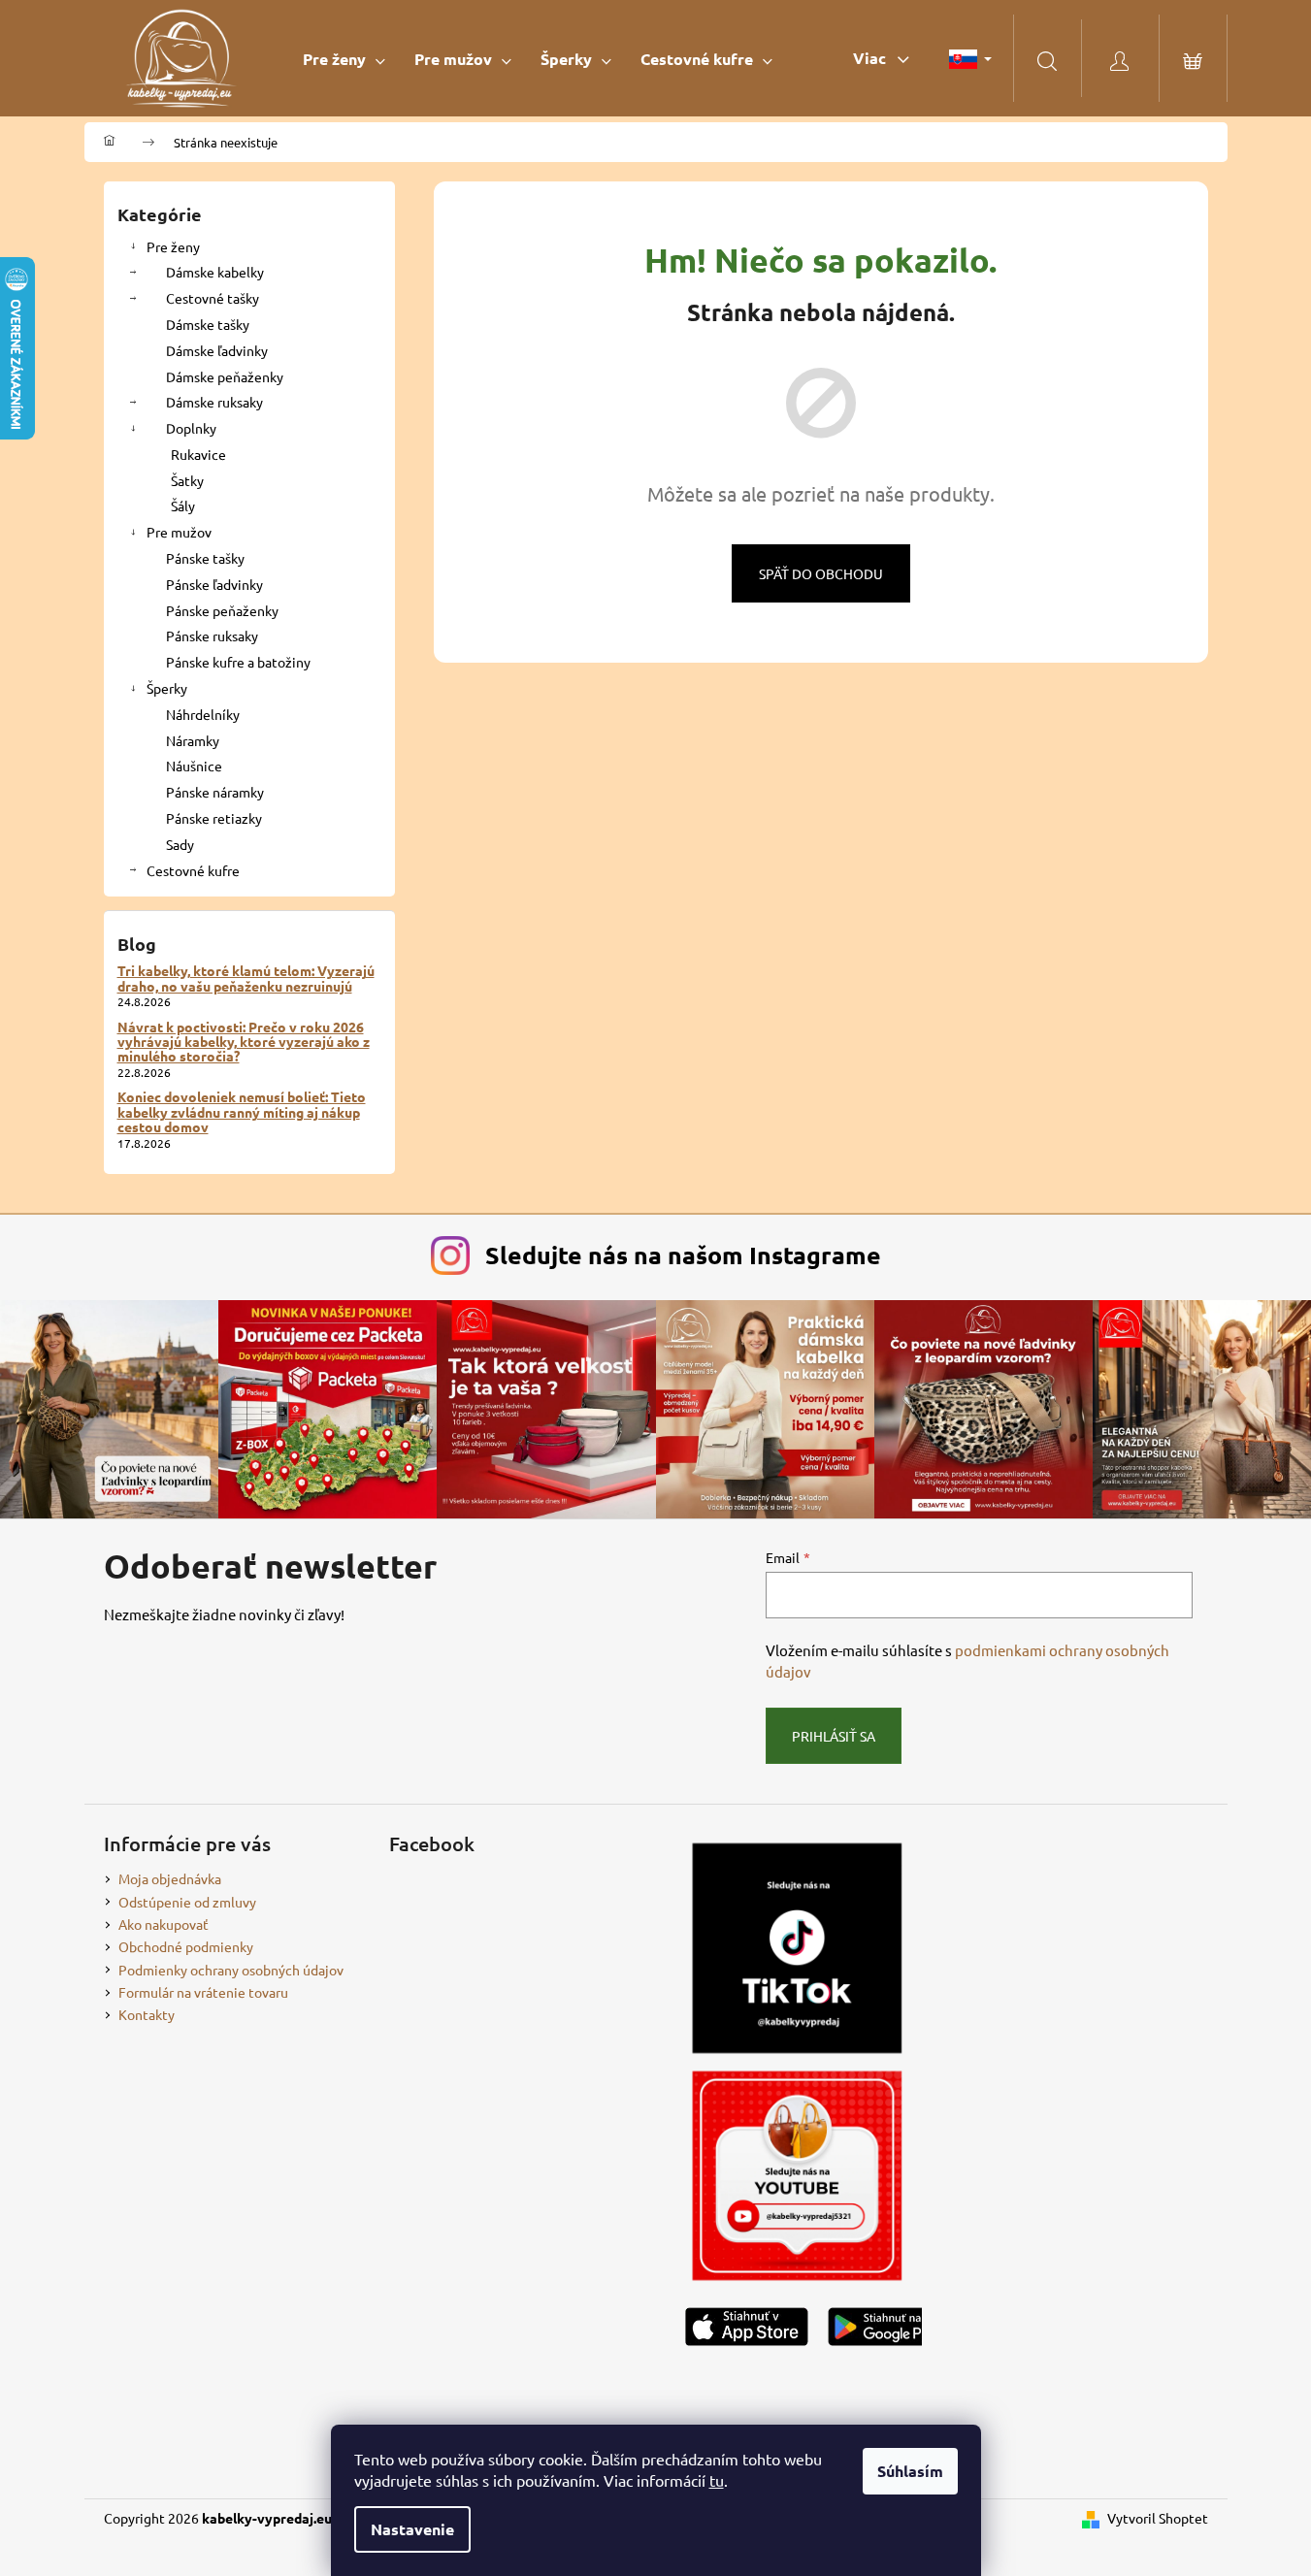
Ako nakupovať (164, 1924)
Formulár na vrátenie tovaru (203, 1992)
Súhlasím (910, 2471)
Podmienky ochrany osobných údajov (231, 1970)
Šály (183, 505)
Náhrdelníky (203, 714)
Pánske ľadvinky (214, 584)
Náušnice (194, 766)
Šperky (167, 688)
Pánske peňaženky (222, 610)
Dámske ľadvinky (217, 350)
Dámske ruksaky (214, 402)
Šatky (187, 480)
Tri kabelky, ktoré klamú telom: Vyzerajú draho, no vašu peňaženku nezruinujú (246, 978)
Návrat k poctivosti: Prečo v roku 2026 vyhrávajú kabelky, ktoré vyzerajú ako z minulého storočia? (244, 1042)
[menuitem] (344, 59)
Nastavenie (412, 2529)
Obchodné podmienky (186, 1946)
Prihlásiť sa (834, 1736)
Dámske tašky (208, 324)
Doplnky (191, 428)
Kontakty (147, 2014)
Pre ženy (173, 246)
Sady (180, 844)
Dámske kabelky (215, 272)
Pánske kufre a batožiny (238, 662)
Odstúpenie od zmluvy (187, 1902)
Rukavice (198, 454)
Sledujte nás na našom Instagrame (683, 1255)
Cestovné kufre (193, 870)
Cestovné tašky (213, 298)
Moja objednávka (170, 1878)
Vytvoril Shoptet (1158, 2518)
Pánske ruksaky (212, 636)
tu (717, 2480)
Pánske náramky (215, 792)
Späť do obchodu (821, 573)
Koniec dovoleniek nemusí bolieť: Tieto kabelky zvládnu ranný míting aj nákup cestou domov (242, 1112)
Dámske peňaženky (225, 376)
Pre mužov (179, 532)
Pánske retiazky (214, 818)
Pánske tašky (205, 558)
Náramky (193, 740)
